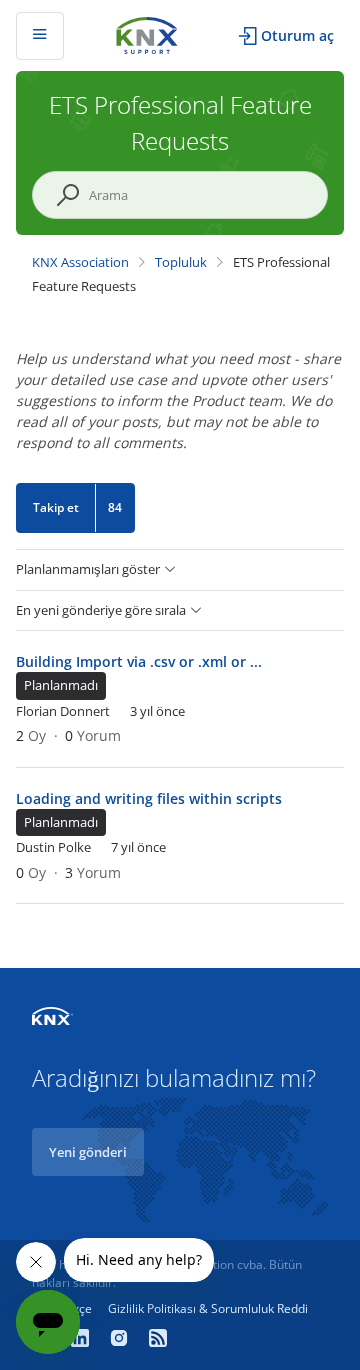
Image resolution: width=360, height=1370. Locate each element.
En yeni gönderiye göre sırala (101, 610)
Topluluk (181, 262)
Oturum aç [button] (297, 35)
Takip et (56, 507)
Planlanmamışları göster (88, 569)
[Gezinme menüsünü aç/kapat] (40, 36)
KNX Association (80, 262)
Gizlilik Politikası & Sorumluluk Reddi (208, 1308)
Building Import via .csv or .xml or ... (139, 661)
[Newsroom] (158, 1340)
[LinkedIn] (82, 1340)
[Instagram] (121, 1340)
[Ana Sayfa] (147, 33)
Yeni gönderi (88, 1152)
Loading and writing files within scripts (149, 798)
